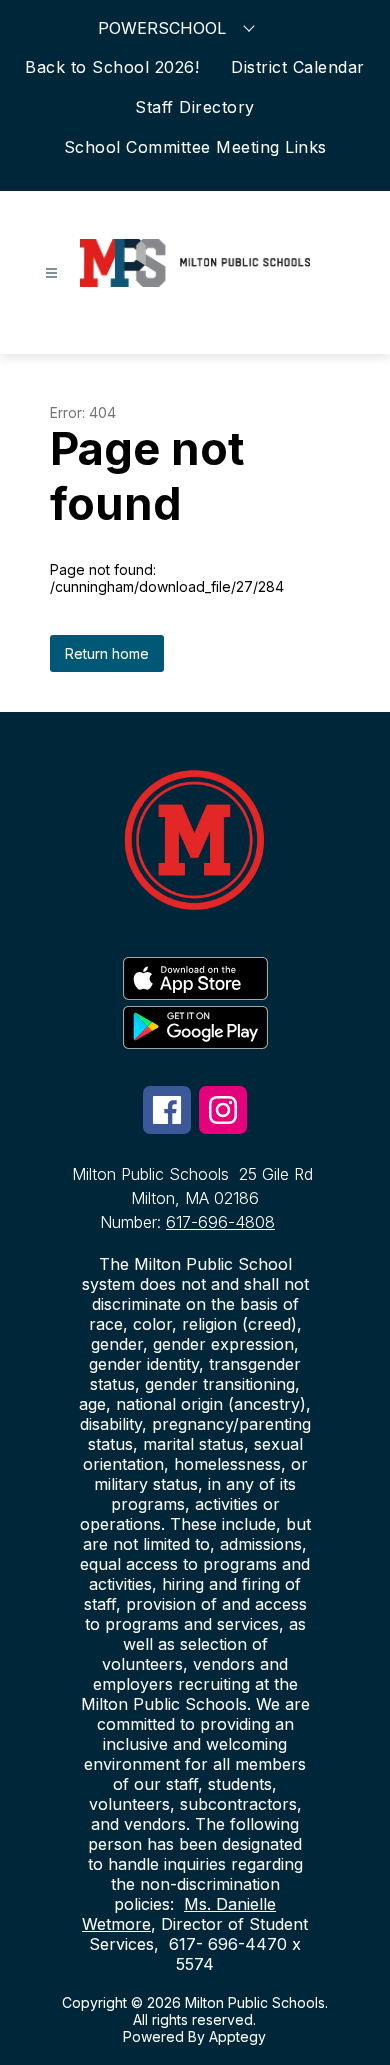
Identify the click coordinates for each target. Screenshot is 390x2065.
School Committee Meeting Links (195, 147)
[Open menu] (51, 273)
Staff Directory (195, 107)
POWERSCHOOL (162, 28)
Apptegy (237, 2036)
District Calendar (298, 67)
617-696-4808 (220, 1222)
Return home (107, 653)
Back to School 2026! (112, 67)
